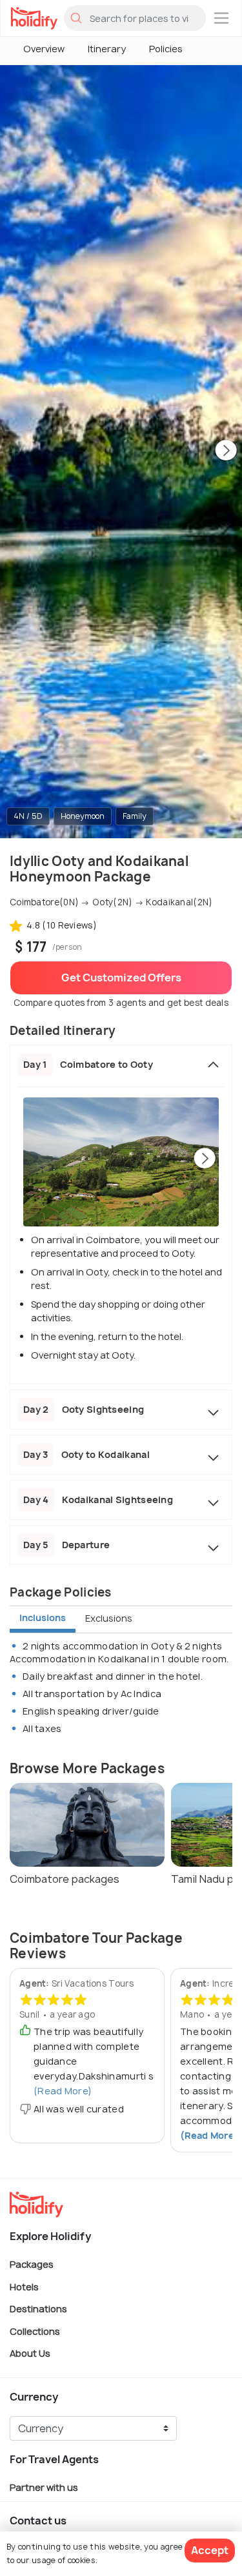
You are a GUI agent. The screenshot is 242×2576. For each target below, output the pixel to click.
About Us (30, 2353)
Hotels (24, 2286)
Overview (44, 49)
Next (226, 451)
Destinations (38, 2309)
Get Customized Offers (121, 978)
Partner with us (44, 2487)
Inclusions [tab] (43, 1617)
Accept (210, 2550)
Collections (35, 2331)
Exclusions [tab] (109, 1618)
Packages (32, 2264)
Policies (166, 49)
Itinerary (107, 49)
